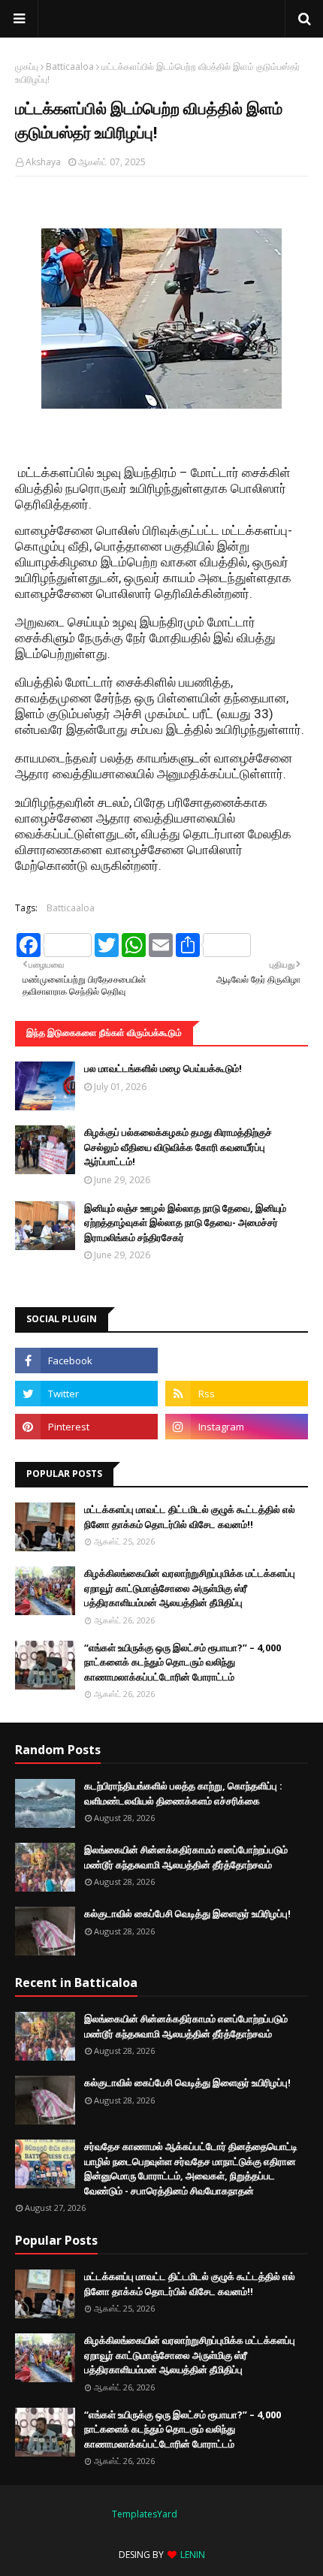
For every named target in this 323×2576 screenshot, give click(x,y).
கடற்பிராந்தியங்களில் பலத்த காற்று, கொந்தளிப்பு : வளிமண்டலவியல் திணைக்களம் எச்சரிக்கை (183, 1793)
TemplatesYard (145, 2514)
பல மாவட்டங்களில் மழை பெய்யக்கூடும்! (163, 1068)
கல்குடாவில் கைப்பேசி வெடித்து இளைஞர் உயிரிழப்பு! (187, 1913)
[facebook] (86, 1360)
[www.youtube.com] (237, 1360)
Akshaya (43, 162)
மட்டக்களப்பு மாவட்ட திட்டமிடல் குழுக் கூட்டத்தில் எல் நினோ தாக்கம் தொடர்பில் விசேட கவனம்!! (190, 1517)
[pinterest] (86, 1427)
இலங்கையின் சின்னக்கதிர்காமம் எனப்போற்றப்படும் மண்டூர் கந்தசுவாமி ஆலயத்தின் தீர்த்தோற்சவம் (186, 1857)
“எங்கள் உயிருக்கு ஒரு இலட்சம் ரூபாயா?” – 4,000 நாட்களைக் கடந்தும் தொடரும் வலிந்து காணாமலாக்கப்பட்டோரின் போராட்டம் (183, 1662)
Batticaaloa (70, 66)
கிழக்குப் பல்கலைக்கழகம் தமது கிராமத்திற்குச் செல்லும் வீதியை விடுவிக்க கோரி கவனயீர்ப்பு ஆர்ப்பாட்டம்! (178, 1147)
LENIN (193, 2555)
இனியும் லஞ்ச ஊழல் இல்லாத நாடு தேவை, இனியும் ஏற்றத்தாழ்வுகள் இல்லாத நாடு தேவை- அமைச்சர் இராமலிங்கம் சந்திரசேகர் (185, 1223)
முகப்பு (27, 66)
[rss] (237, 1394)
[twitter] (86, 1394)
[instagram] (237, 1427)
